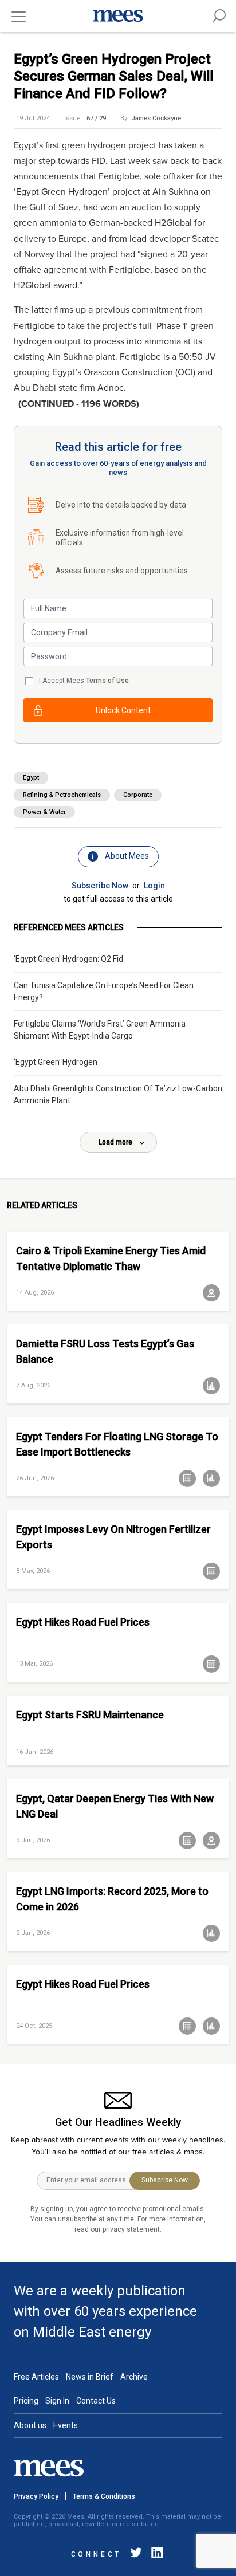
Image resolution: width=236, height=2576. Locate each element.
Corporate (138, 795)
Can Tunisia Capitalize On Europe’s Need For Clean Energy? (104, 991)
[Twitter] (136, 2555)
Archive (134, 2377)
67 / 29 (96, 118)
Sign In (57, 2401)
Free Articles (36, 2377)
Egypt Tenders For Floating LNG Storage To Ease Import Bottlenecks (117, 1444)
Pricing (26, 2401)
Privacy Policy (36, 2496)
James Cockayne (156, 118)
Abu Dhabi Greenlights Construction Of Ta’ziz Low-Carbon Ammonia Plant (118, 1094)
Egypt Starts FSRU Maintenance (90, 1715)
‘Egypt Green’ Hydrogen (56, 1062)
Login (154, 886)
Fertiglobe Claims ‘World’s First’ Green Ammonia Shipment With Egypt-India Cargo (100, 1030)
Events (66, 2425)
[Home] (118, 16)
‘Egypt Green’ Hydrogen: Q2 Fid (68, 959)
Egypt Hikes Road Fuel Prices (83, 1622)
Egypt (31, 778)
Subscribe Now (100, 886)
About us (30, 2425)
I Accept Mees (84, 681)
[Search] (219, 16)
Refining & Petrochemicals (62, 795)
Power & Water (44, 812)
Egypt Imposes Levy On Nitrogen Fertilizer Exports (113, 1537)
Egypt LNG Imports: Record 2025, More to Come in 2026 (112, 1899)
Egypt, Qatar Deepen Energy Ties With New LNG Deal (115, 1806)
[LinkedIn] (155, 2555)
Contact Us (96, 2401)
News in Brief (90, 2377)
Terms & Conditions (104, 2496)
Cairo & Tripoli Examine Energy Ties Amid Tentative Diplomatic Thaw (111, 1258)
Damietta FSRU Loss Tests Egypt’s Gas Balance (105, 1351)
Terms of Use (107, 681)
